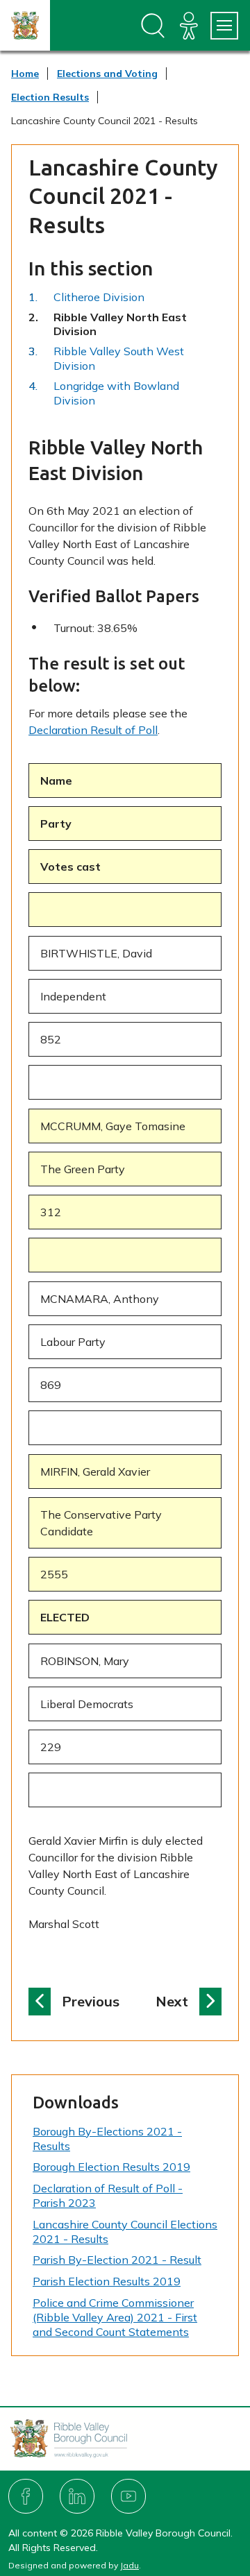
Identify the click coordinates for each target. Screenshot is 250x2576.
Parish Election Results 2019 (107, 2281)
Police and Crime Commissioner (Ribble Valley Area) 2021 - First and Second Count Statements (115, 2317)
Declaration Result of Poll (93, 730)
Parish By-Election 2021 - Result (117, 2260)
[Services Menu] (224, 26)
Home (25, 74)
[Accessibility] (189, 26)
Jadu (130, 2565)
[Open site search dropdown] (153, 26)
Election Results (50, 97)
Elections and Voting (107, 74)
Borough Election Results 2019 (111, 2167)
